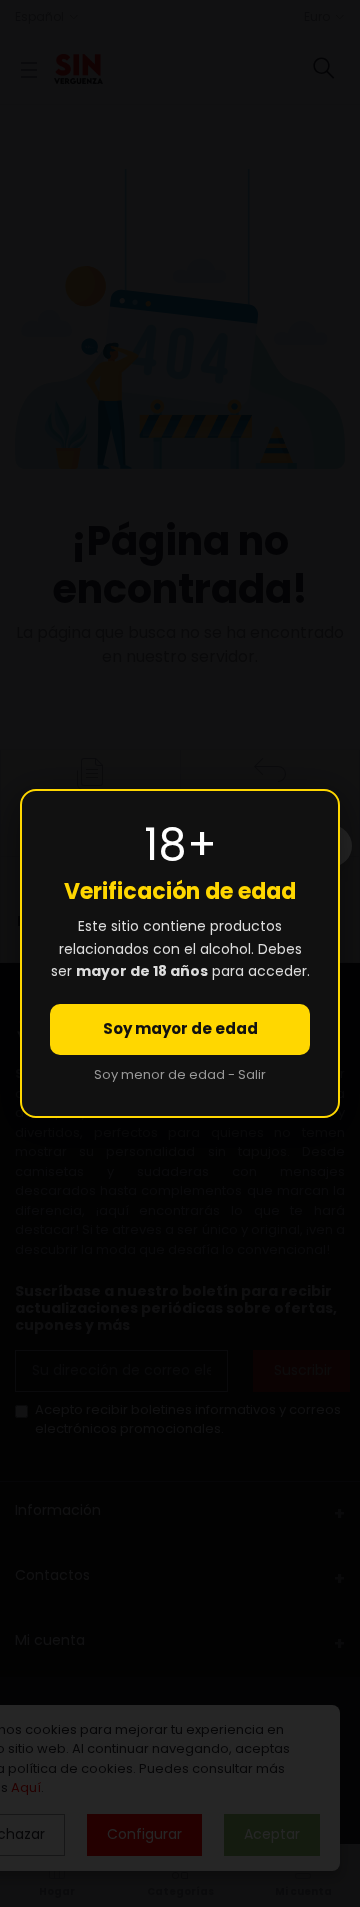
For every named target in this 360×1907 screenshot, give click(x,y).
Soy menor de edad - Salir (180, 1074)
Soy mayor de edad (180, 1028)
